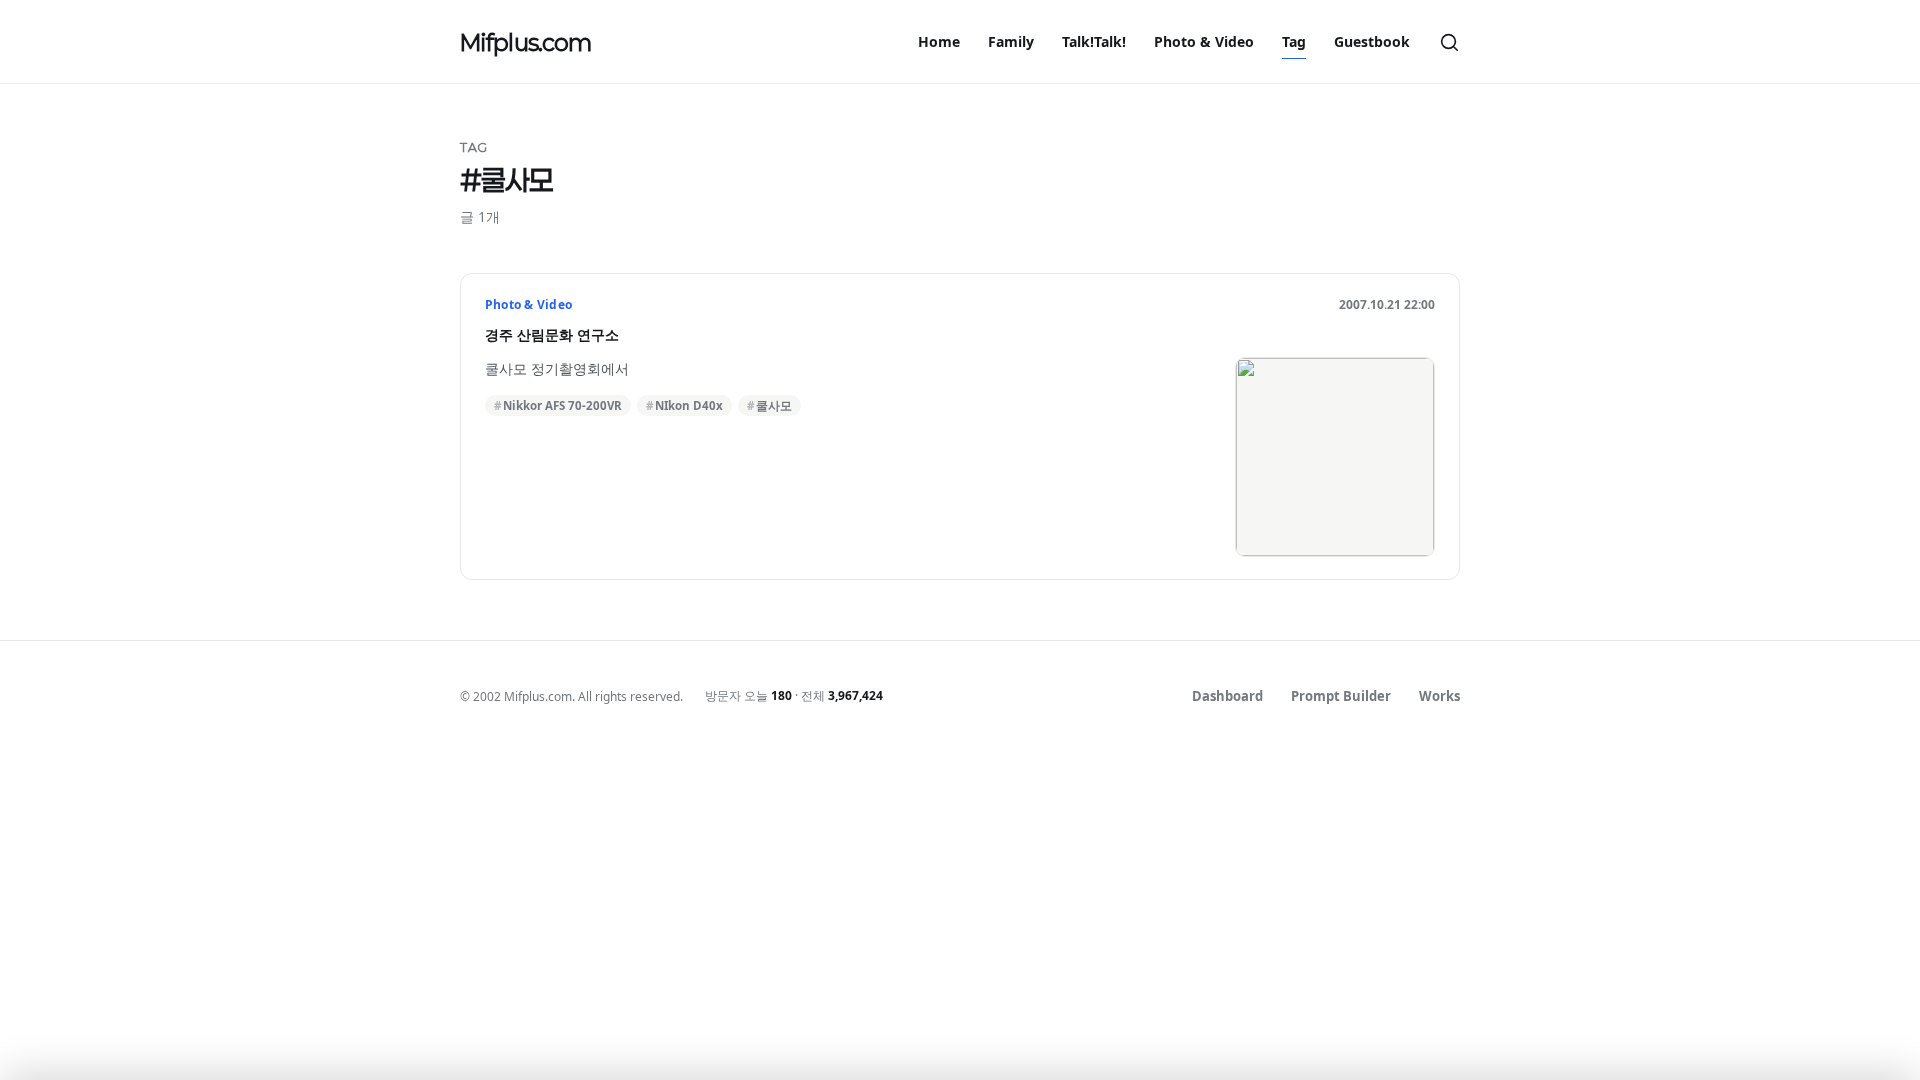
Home (939, 41)
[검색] (1449, 42)
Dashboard (1227, 696)
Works (1439, 696)
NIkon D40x (689, 405)
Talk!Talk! (1094, 41)
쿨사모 (774, 405)
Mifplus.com (525, 42)
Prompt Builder (1341, 696)
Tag (1294, 41)
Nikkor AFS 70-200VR (562, 405)
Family (1011, 41)
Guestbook (1372, 41)
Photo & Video (1204, 41)
